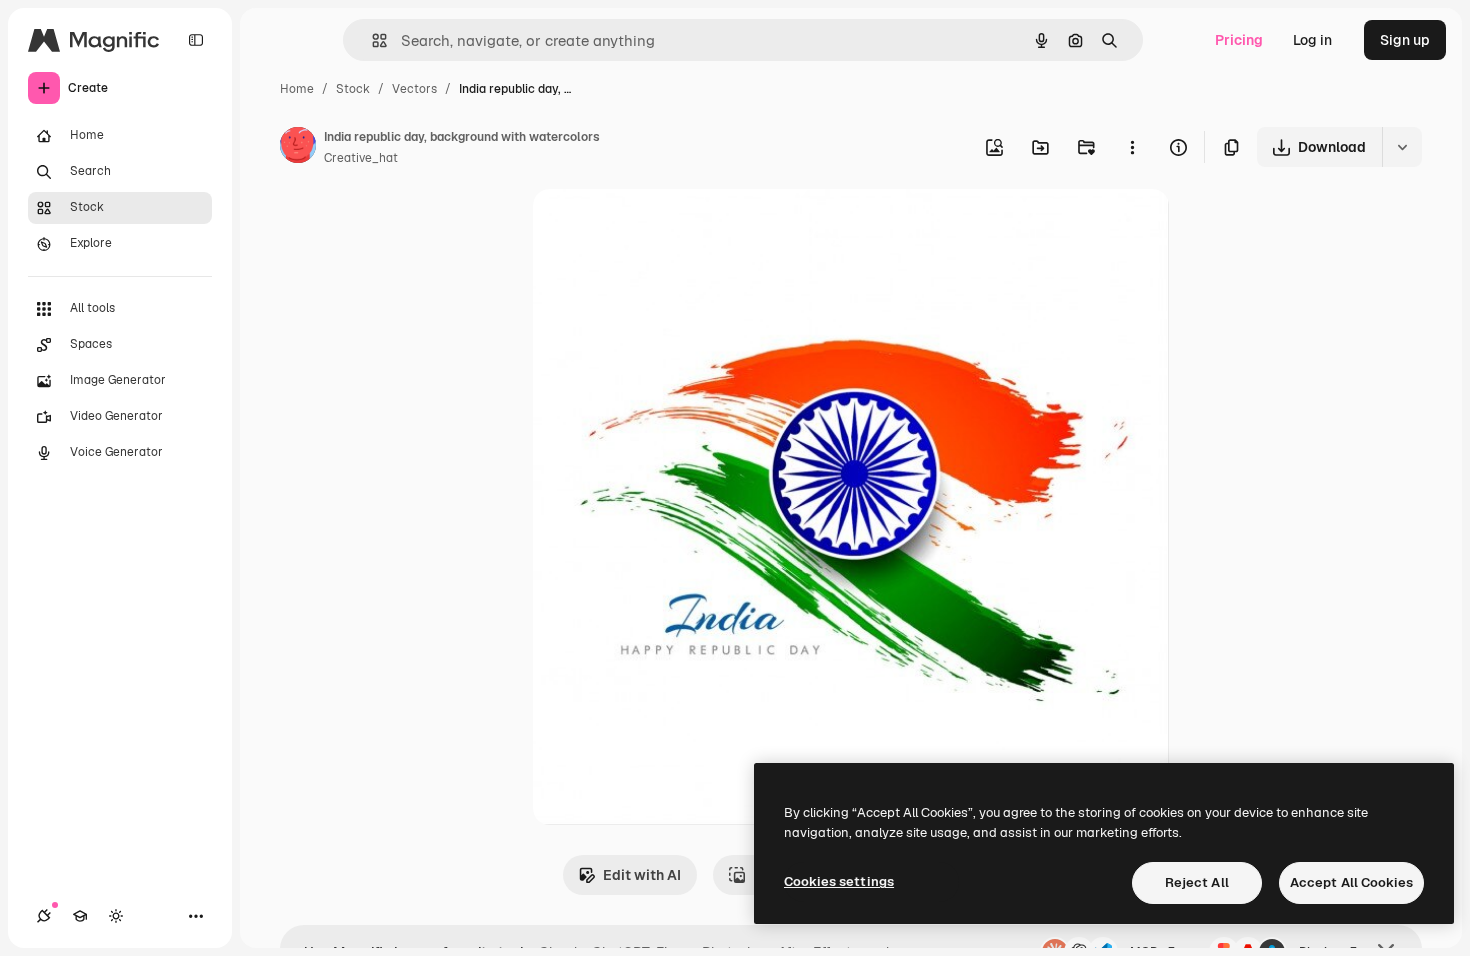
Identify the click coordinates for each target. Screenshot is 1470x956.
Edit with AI (642, 875)
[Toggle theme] (116, 916)
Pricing (1239, 40)
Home (297, 89)
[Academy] (80, 916)
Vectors (414, 89)
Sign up (1405, 40)
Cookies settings (839, 881)
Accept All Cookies (1351, 882)
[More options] (1132, 147)
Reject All (1197, 882)
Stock (353, 89)
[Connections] (44, 916)
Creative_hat (361, 158)
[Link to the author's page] (298, 148)
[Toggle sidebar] (196, 40)
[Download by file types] (1402, 147)
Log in (1312, 40)
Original (661, 227)
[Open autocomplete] (371, 40)
